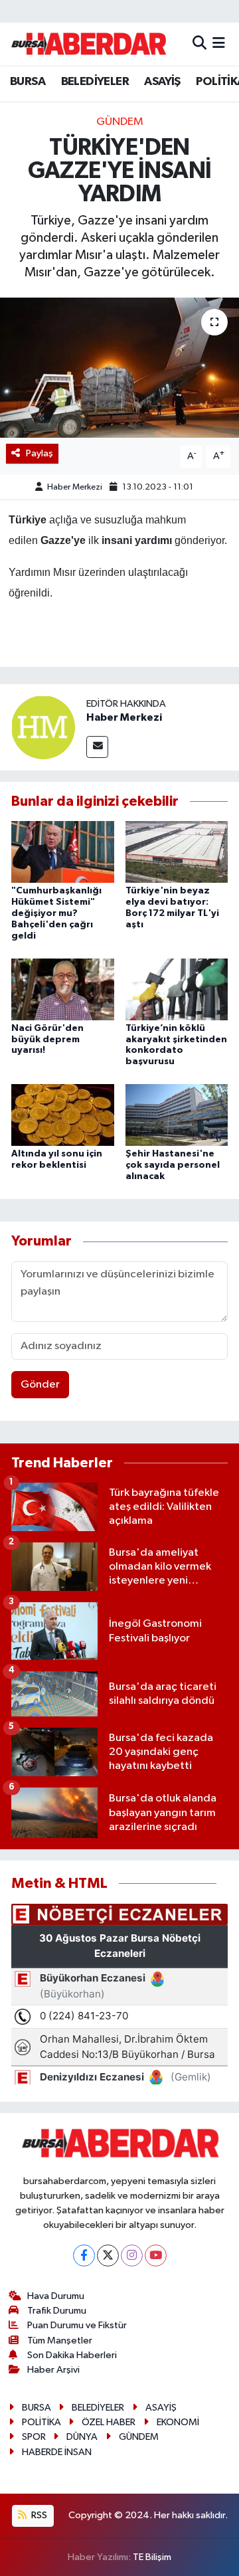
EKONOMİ (178, 2422)
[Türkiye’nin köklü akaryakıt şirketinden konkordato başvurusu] (177, 989)
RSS (38, 2515)
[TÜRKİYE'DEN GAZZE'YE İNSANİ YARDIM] (119, 368)
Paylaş (40, 453)
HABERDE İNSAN (57, 2452)
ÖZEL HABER (109, 2422)
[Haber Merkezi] (43, 727)
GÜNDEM (120, 122)
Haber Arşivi (53, 2370)
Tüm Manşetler (60, 2341)
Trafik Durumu (57, 2311)
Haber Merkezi (75, 487)
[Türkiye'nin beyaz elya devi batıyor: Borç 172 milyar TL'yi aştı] (177, 852)
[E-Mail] (97, 747)
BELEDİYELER (95, 82)
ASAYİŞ (162, 82)
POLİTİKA (41, 2422)
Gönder (40, 1385)
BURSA (28, 82)
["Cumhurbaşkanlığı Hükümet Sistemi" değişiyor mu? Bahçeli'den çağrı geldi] (63, 852)
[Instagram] (132, 2255)
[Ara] (199, 44)
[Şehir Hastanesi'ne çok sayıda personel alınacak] (177, 1115)
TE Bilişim (152, 2557)
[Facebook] (84, 2255)
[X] (108, 2255)
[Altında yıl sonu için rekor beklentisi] (63, 1115)
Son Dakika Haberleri (72, 2355)
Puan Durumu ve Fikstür (77, 2325)
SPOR (34, 2437)
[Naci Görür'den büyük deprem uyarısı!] (63, 989)
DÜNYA (82, 2437)
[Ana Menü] (219, 44)
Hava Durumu (56, 2296)
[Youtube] (156, 2255)
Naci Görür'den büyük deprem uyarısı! (47, 1040)
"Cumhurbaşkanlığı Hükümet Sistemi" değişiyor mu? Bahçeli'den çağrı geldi (56, 913)
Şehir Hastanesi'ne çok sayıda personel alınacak (173, 1165)
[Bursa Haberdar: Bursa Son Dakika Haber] (88, 44)
